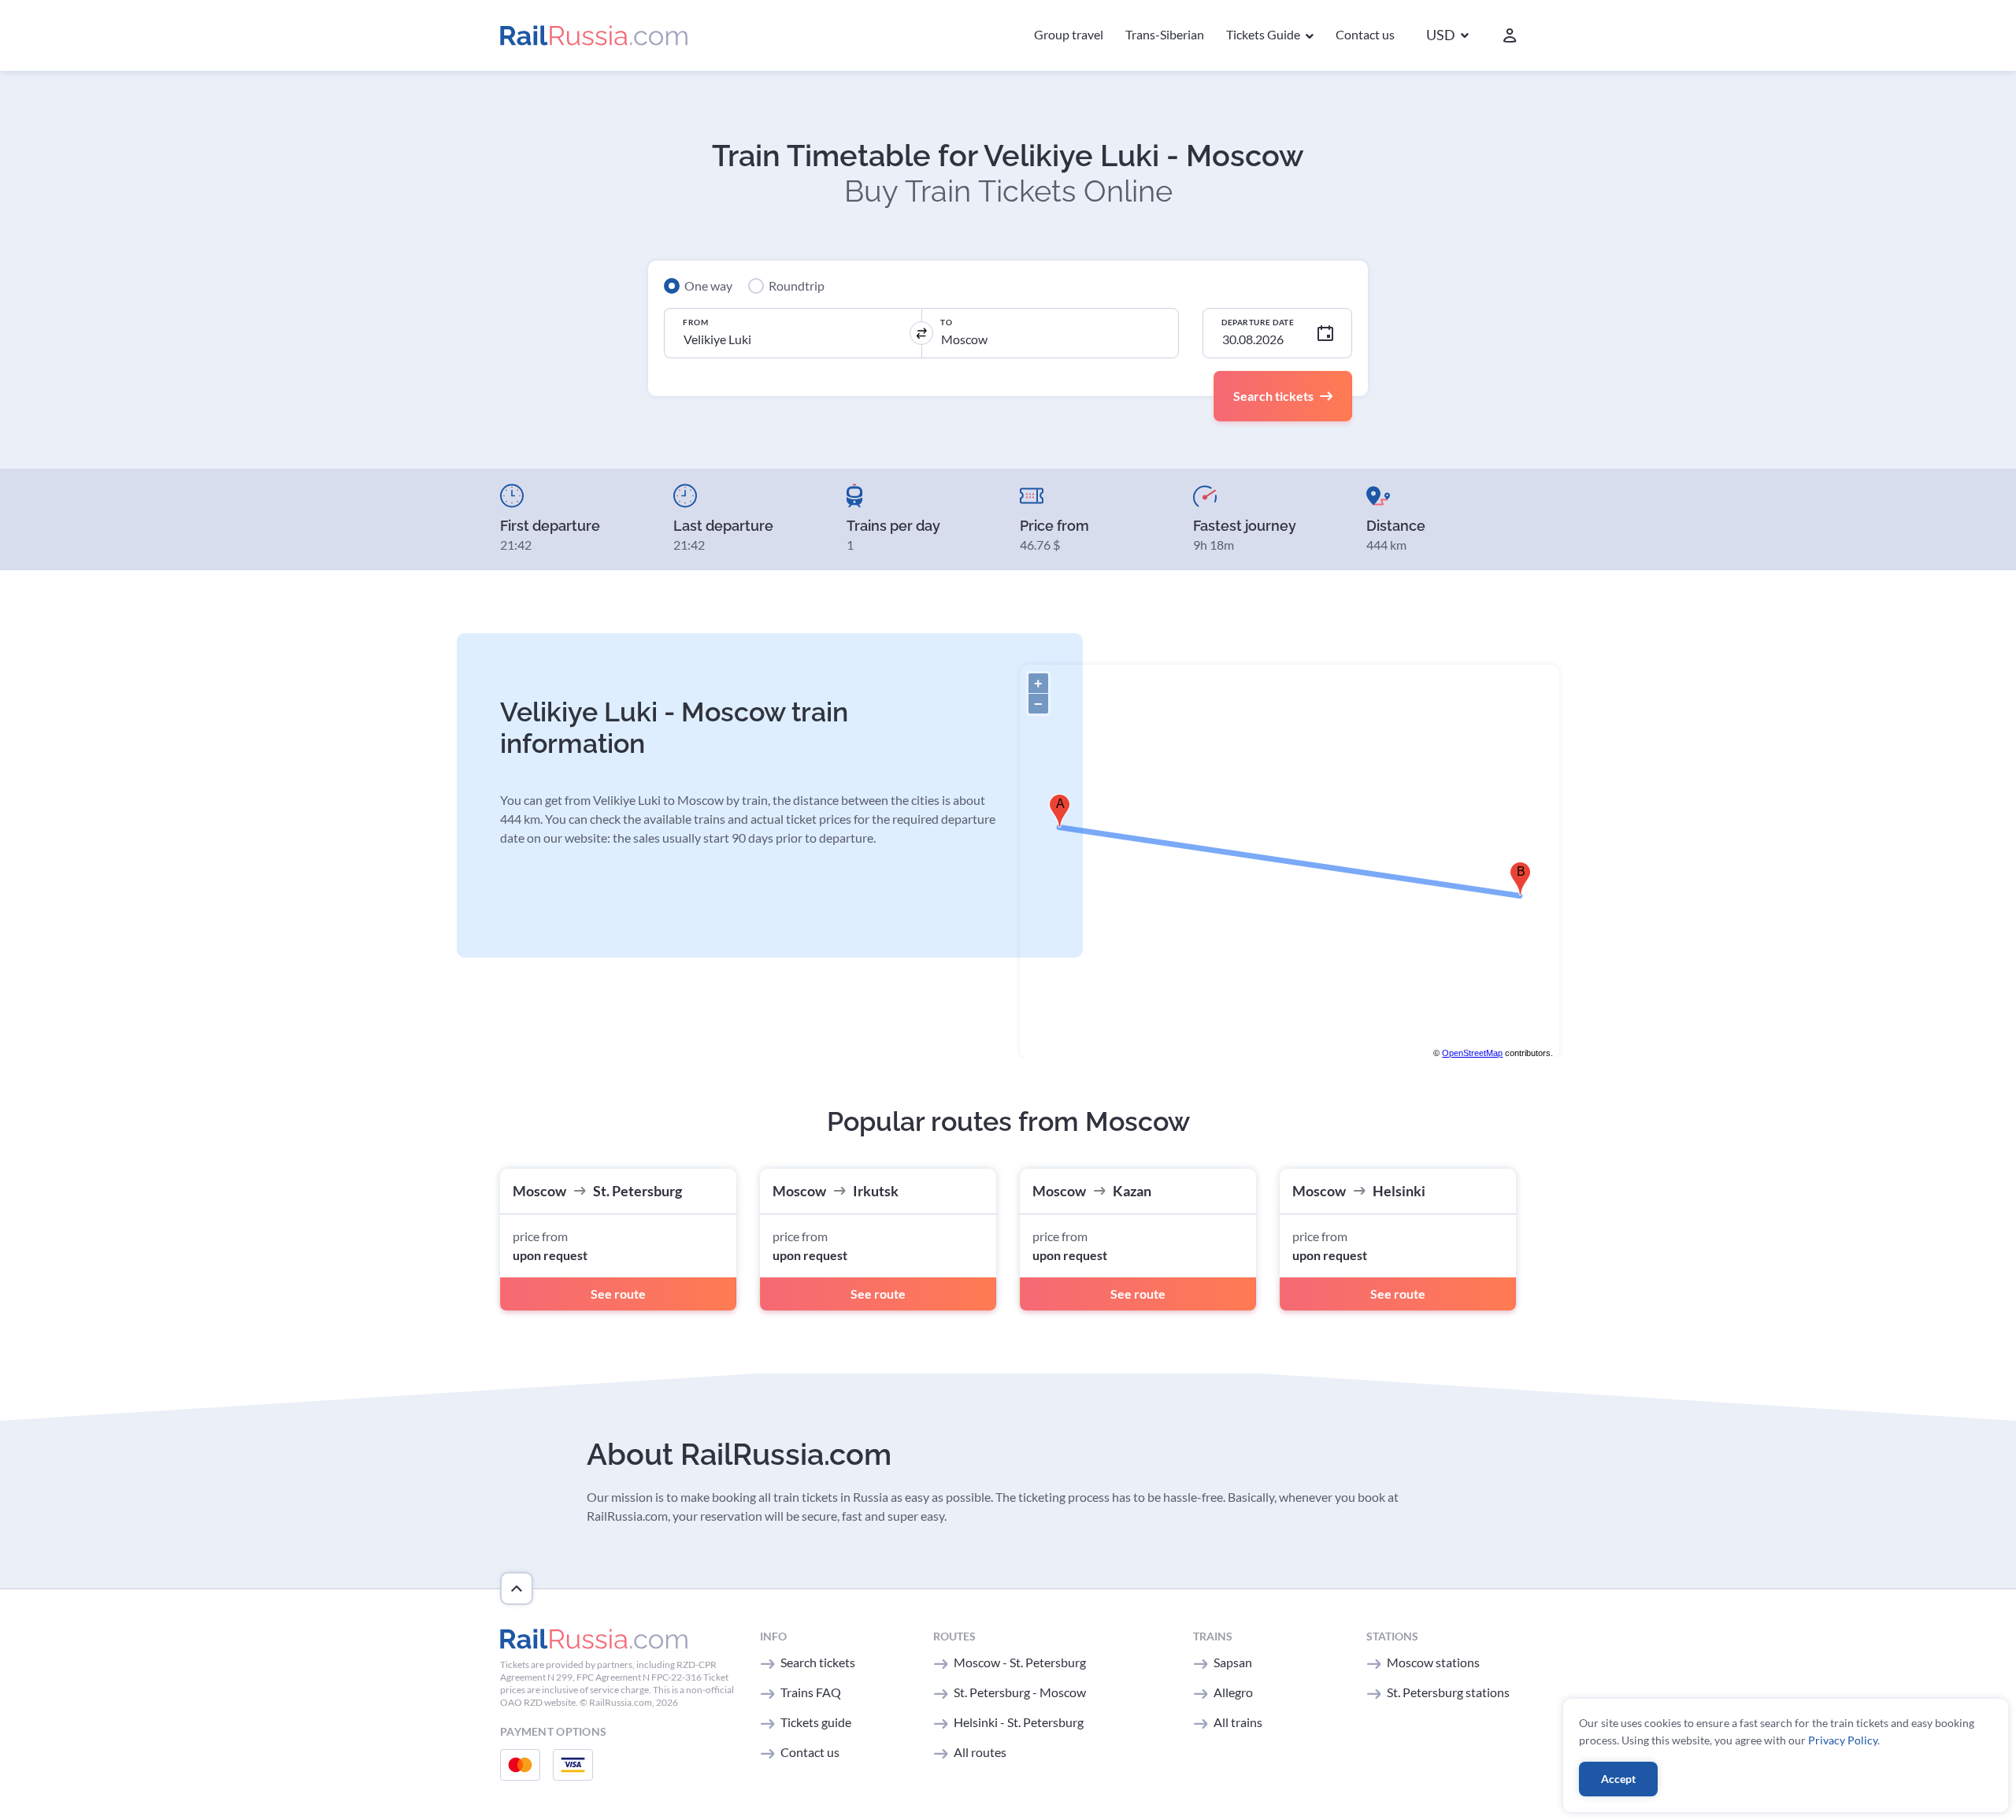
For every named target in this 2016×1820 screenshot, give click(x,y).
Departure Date (1258, 322)
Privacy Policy (1843, 1740)
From (695, 322)
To (946, 322)
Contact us (1365, 34)
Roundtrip (797, 285)
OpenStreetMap (1472, 1053)
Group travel (1069, 34)
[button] (1447, 36)
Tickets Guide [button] (1264, 34)
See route (618, 1294)
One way (708, 285)
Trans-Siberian (1165, 34)
